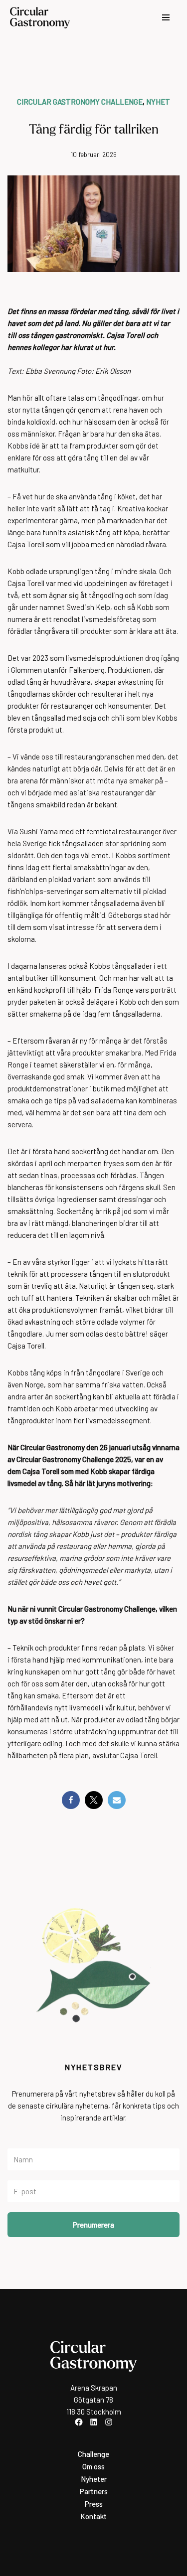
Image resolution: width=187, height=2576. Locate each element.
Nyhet (158, 102)
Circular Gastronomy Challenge (80, 102)
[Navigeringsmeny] (166, 17)
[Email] (117, 1800)
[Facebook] (71, 1800)
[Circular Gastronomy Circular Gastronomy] (40, 18)
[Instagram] (109, 2422)
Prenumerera (93, 2225)
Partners (94, 2491)
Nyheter (94, 2479)
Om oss (93, 2466)
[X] (94, 1800)
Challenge (93, 2454)
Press (94, 2504)
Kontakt (93, 2516)
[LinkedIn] (94, 2422)
